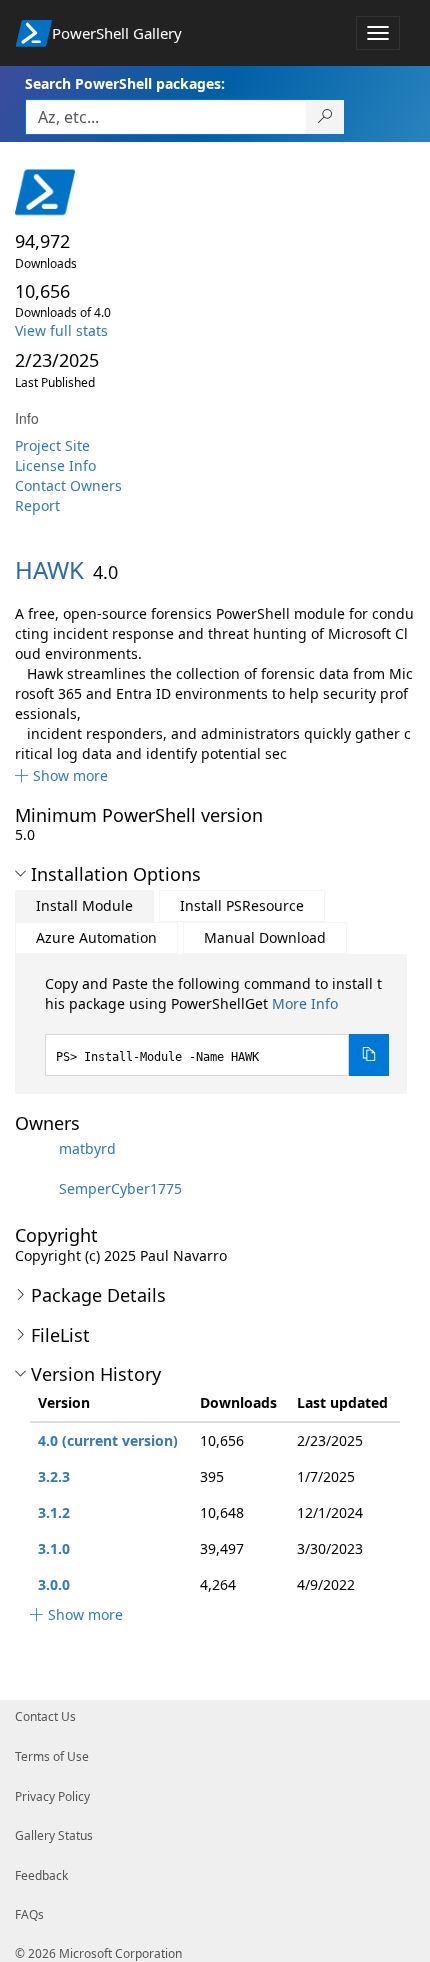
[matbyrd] (35, 1148)
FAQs (29, 1914)
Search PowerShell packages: (125, 83)
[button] (61, 775)
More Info (305, 1003)
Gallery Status (54, 1835)
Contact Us (45, 1716)
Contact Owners (68, 485)
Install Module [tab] (84, 905)
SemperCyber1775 (120, 1188)
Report (37, 505)
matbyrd (87, 1148)
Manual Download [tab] (265, 937)
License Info (55, 465)
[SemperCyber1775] (35, 1188)
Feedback (41, 1875)
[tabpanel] (217, 1025)
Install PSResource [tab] (242, 905)
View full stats (61, 330)
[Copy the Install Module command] (369, 1055)
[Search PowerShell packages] (325, 117)
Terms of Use (52, 1756)
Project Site (52, 445)
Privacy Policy (52, 1796)
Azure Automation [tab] (96, 937)
